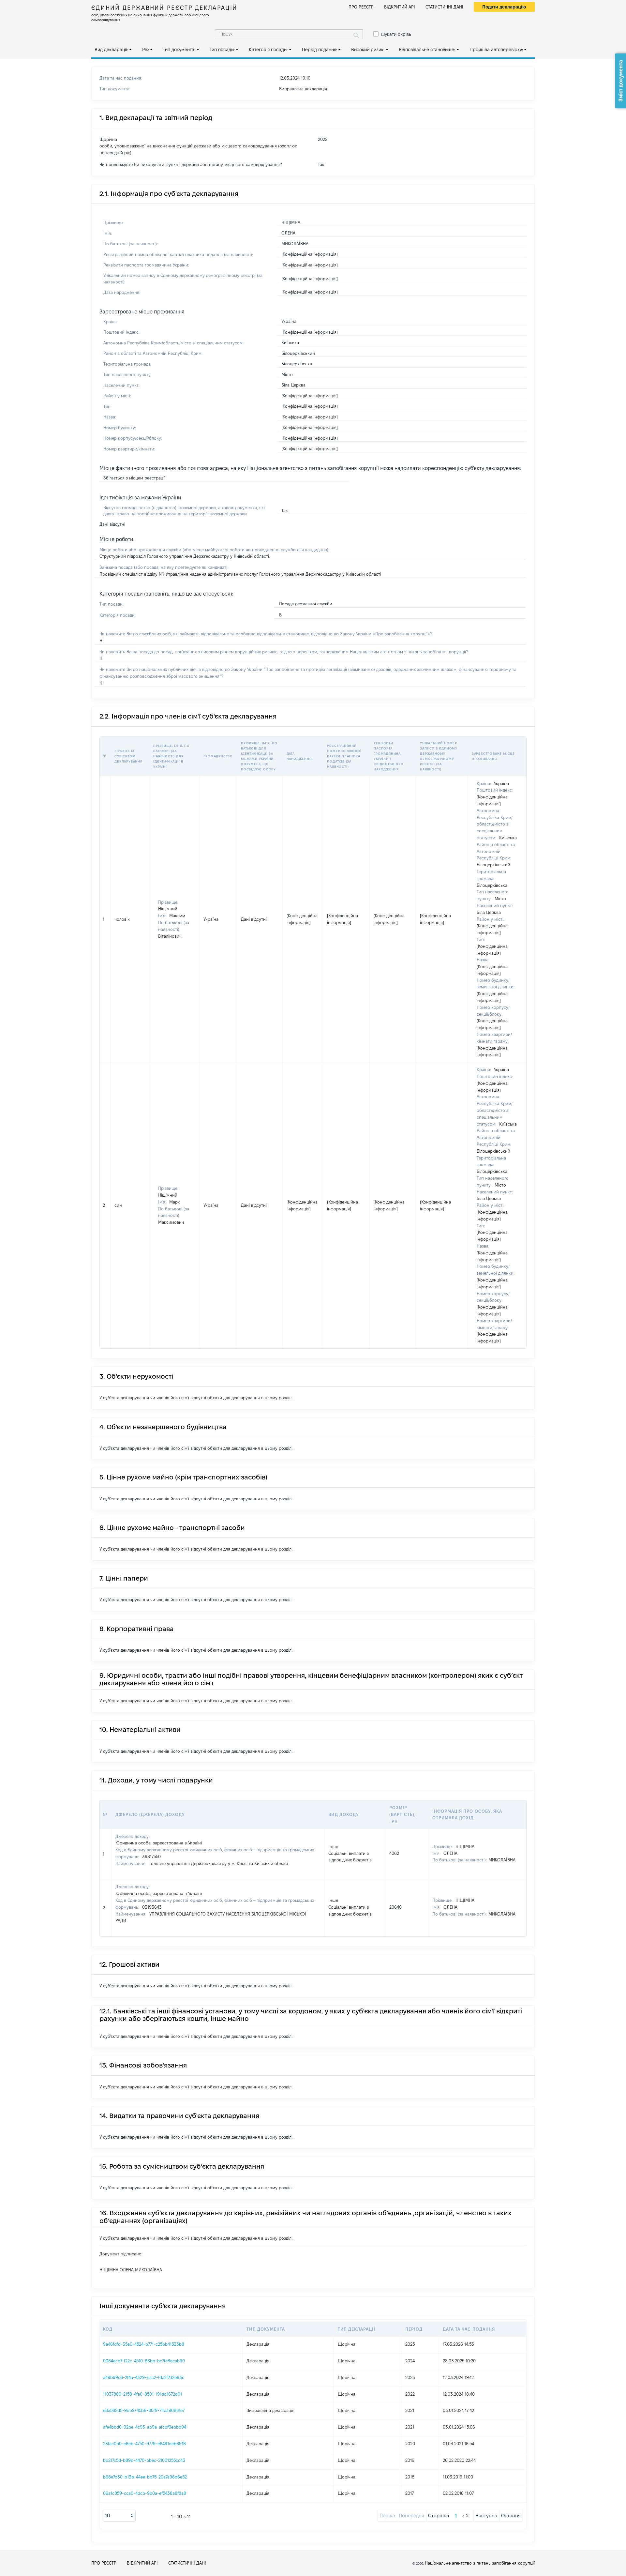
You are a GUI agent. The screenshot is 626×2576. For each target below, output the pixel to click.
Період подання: (320, 50)
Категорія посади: (268, 50)
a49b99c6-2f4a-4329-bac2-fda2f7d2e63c (144, 2377)
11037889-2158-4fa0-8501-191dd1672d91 (142, 2394)
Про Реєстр (361, 7)
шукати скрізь (396, 34)
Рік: (146, 50)
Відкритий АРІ (400, 7)
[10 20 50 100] (119, 2516)
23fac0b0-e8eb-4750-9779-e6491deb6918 (144, 2444)
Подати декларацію (504, 7)
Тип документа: (179, 50)
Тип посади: (222, 50)
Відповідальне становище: (427, 50)
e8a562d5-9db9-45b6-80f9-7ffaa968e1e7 (144, 2410)
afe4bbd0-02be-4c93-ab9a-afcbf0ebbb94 (145, 2427)
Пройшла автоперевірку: (496, 50)
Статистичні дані (444, 7)
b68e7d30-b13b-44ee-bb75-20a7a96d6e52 (145, 2477)
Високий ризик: (368, 50)
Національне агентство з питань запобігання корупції (480, 2563)
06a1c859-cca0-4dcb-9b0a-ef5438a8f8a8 (145, 2493)
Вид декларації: (111, 50)
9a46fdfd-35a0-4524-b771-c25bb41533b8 (144, 2344)
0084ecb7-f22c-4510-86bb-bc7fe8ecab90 (144, 2361)
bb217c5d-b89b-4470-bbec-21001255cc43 (144, 2460)
